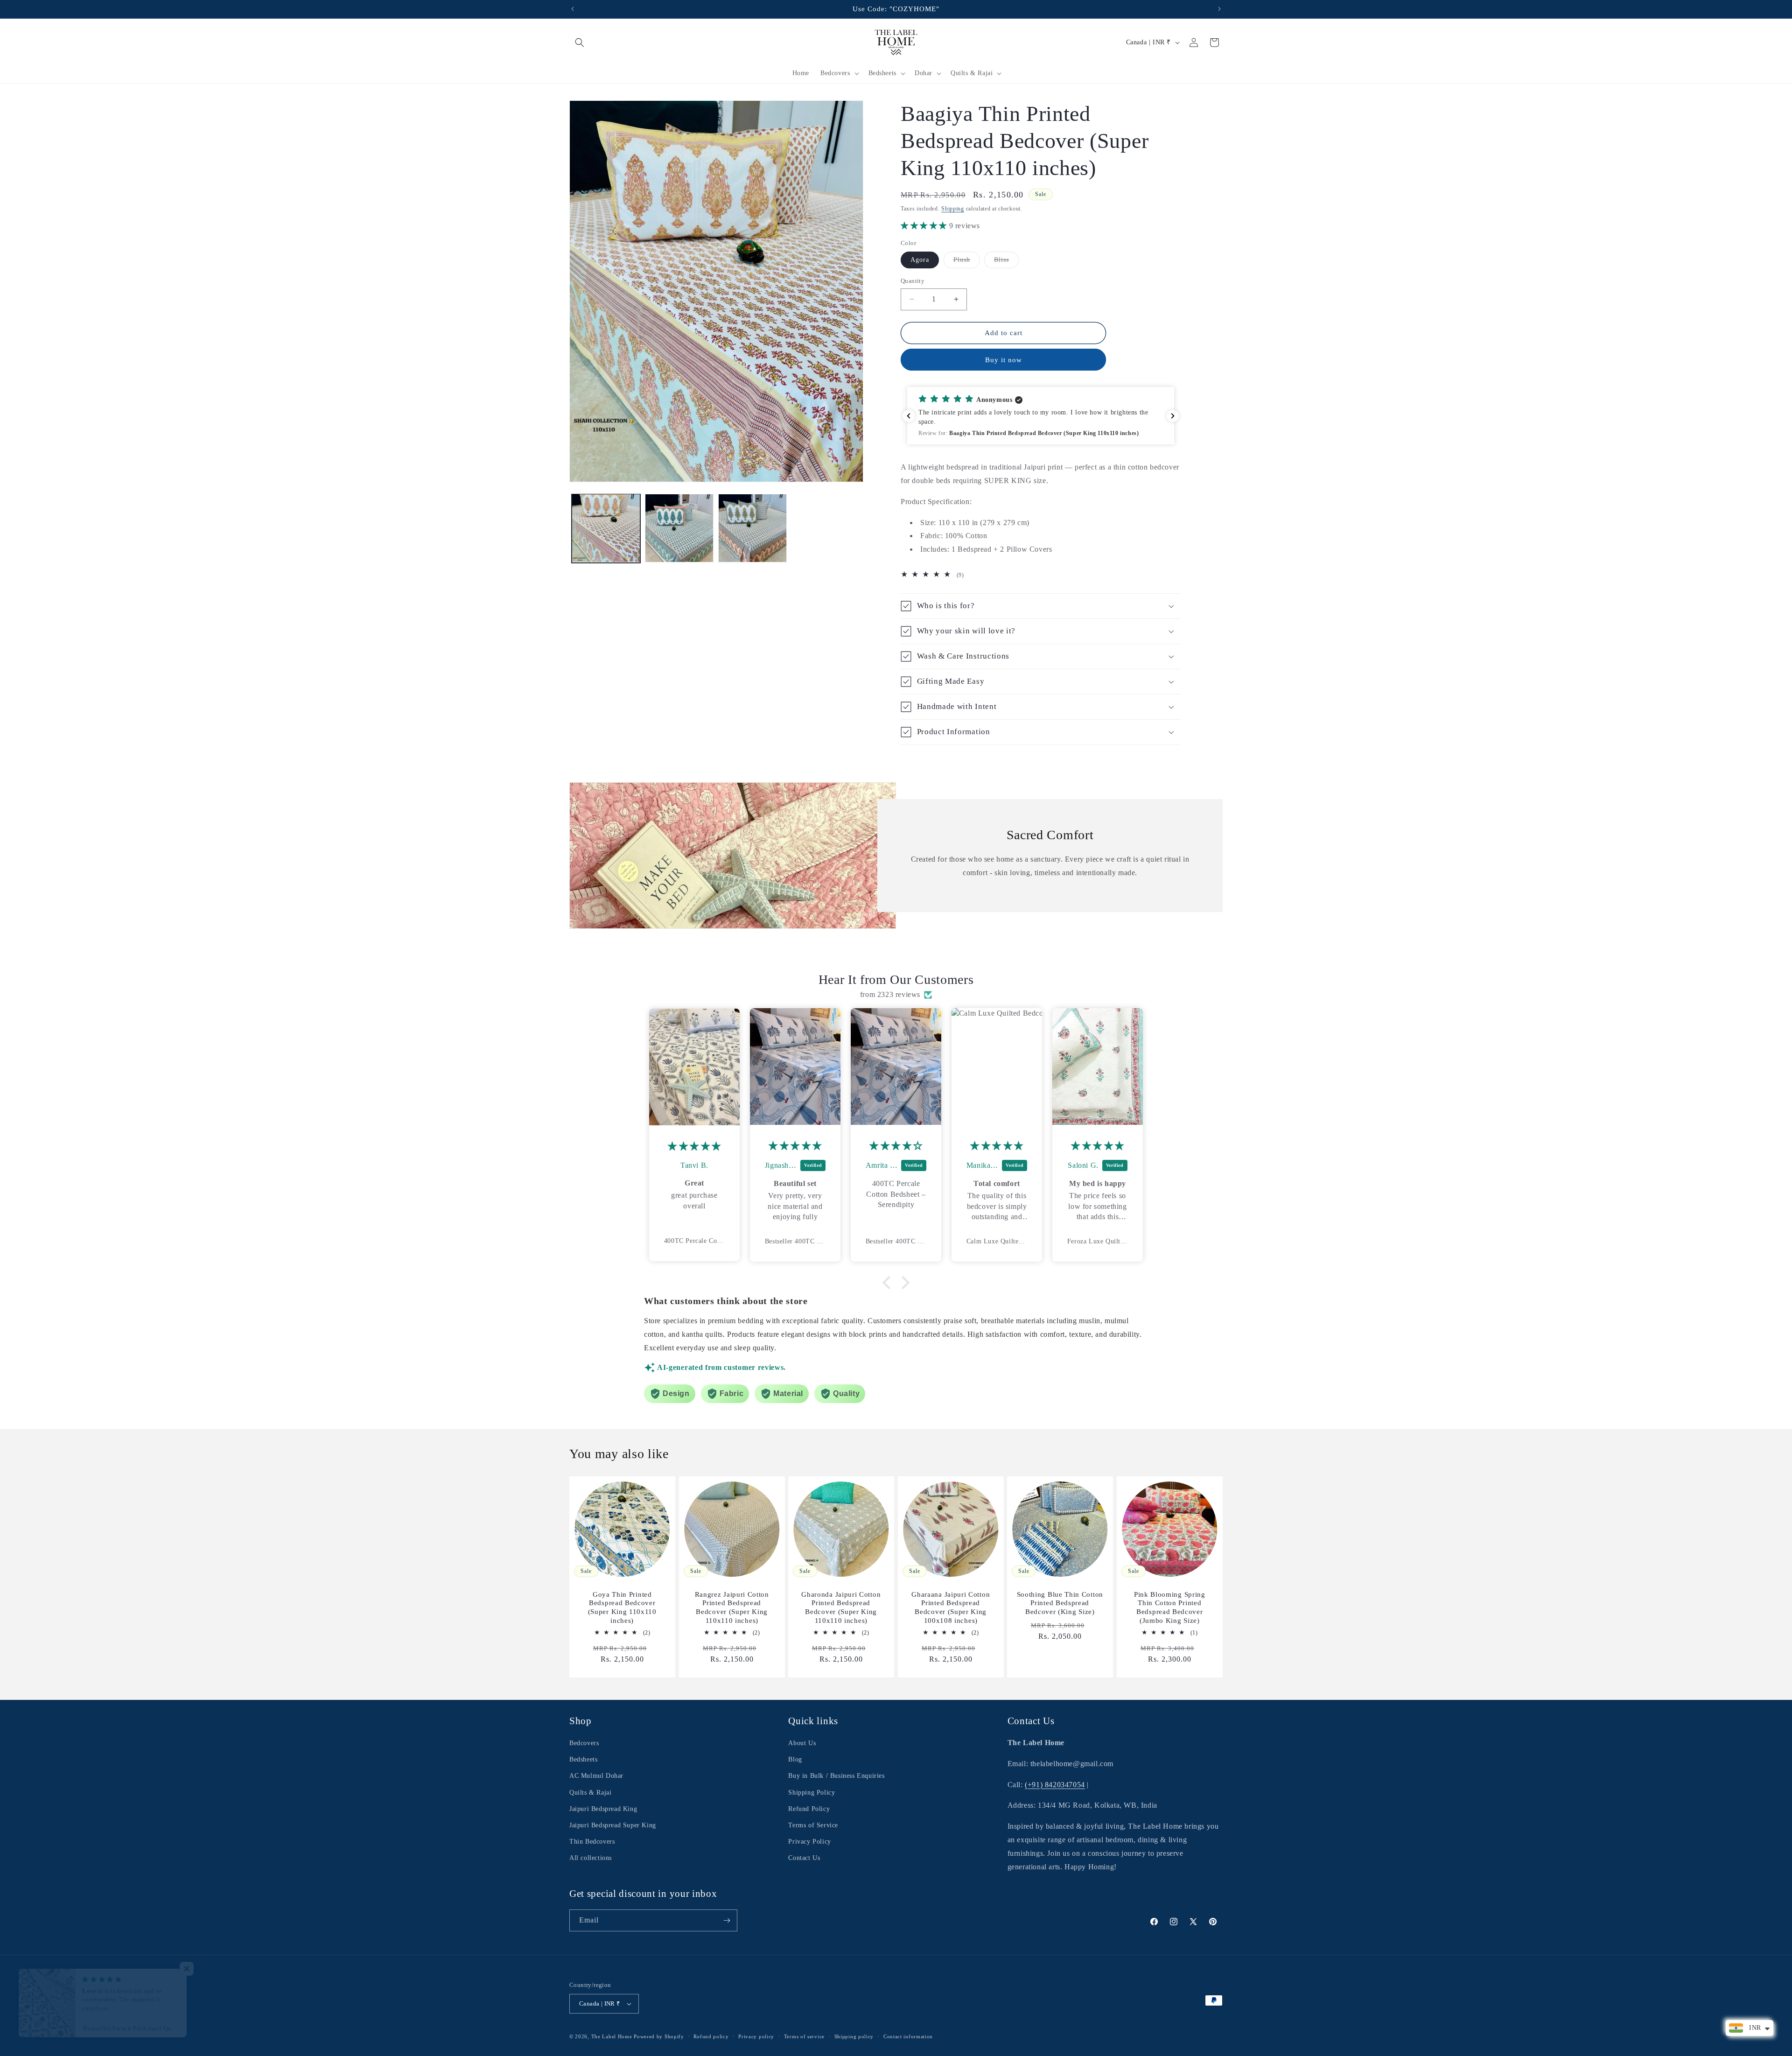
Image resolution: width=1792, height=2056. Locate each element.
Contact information (908, 2036)
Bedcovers (584, 1743)
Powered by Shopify (659, 2036)
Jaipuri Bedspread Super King (613, 1825)
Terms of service (804, 2036)
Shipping (953, 209)
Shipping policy (854, 2036)
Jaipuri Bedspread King (603, 1809)
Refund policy (711, 2036)
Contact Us (804, 1858)
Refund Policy (809, 1809)
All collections (591, 1858)
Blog (795, 1759)
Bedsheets (583, 1759)
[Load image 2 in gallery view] (679, 528)
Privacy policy (756, 2036)
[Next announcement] (1219, 9)
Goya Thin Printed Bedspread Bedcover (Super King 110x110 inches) (622, 1608)
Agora (920, 260)
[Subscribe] (727, 1920)
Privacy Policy (809, 1842)
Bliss (1006, 262)
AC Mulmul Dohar (596, 1776)
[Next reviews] (1173, 416)
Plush (967, 262)
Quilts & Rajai (590, 1793)
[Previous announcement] (573, 9)
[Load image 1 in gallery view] (606, 528)
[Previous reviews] (909, 416)
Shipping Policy (812, 1793)
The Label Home (612, 2036)
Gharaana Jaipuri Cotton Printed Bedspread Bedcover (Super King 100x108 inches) (951, 1608)
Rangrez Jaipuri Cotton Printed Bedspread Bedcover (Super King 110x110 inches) (731, 1608)
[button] (580, 42)
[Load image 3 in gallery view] (752, 528)
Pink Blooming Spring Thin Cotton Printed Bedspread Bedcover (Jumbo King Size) (1170, 1608)
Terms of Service (813, 1825)
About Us (802, 1743)
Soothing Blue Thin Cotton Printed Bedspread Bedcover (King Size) (1060, 1603)
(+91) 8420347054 (1055, 1785)
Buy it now (1004, 360)
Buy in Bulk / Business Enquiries (836, 1776)
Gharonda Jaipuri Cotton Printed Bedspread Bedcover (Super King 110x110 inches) (841, 1608)
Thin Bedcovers (592, 1842)
